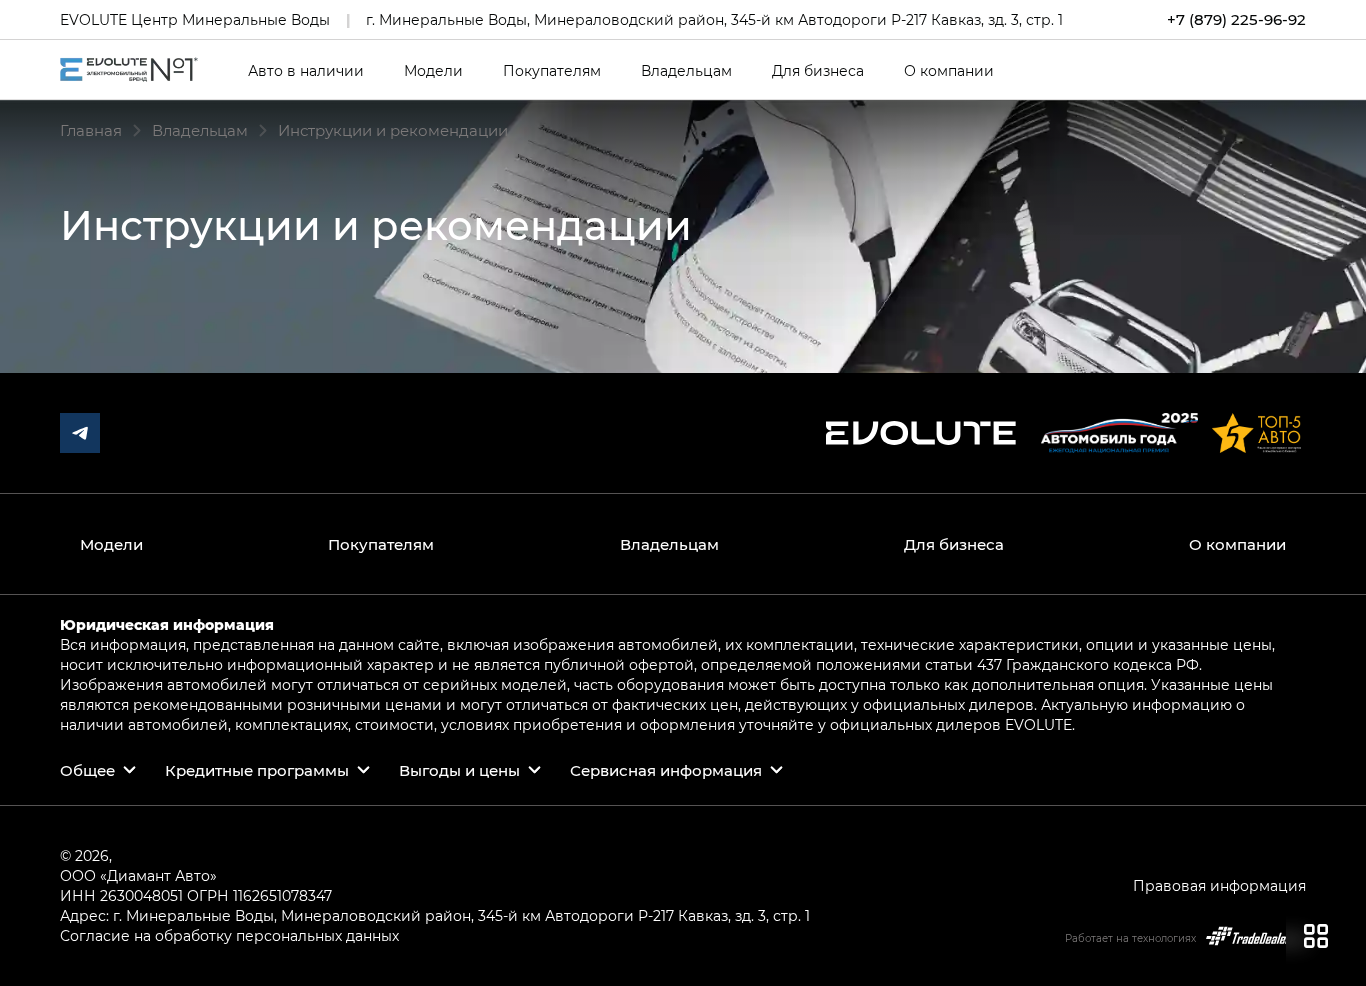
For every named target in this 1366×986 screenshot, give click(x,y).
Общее (87, 770)
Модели (433, 71)
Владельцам (686, 71)
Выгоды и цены (459, 770)
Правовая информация (1219, 885)
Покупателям (552, 71)
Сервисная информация (666, 770)
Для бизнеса (818, 71)
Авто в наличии (306, 71)
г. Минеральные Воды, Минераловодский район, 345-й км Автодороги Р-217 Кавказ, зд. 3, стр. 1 (714, 19)
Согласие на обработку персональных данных (229, 935)
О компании (949, 71)
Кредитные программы (257, 770)
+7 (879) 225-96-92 (1236, 19)
